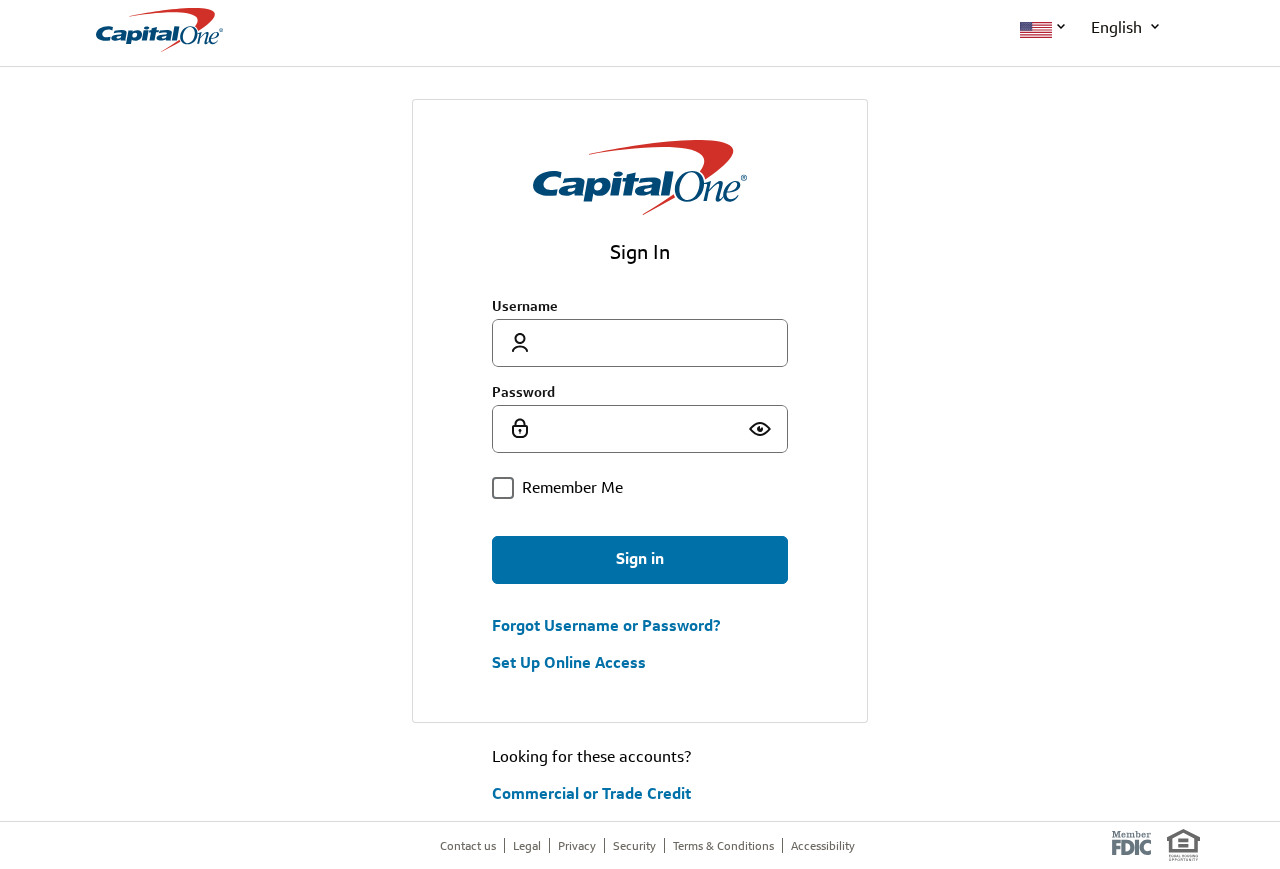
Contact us (468, 845)
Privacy (577, 845)
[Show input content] (760, 429)
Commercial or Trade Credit (591, 793)
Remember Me (572, 487)
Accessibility (823, 845)
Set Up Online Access (569, 663)
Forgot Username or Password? (606, 626)
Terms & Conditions (723, 845)
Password (523, 392)
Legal (527, 845)
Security (634, 845)
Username (525, 306)
